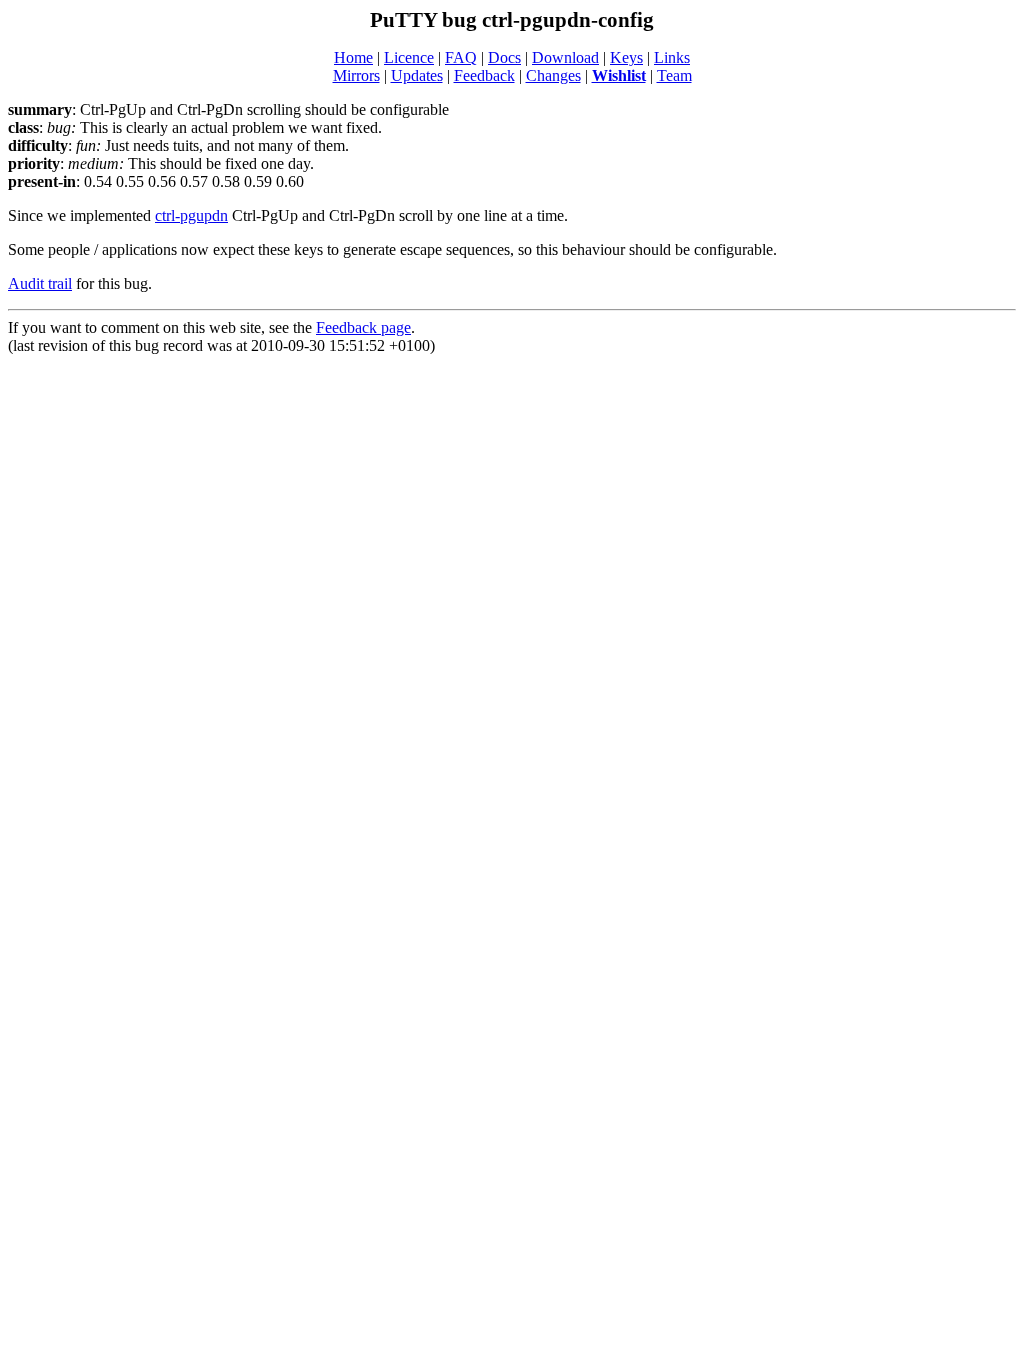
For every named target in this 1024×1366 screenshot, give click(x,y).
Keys (626, 57)
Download (565, 57)
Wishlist (619, 75)
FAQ (461, 57)
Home (353, 57)
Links (672, 57)
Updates (417, 75)
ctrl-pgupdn (191, 215)
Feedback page (363, 327)
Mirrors (356, 75)
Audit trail (40, 283)
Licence (409, 57)
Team (674, 75)
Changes (553, 75)
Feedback (484, 75)
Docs (504, 57)
